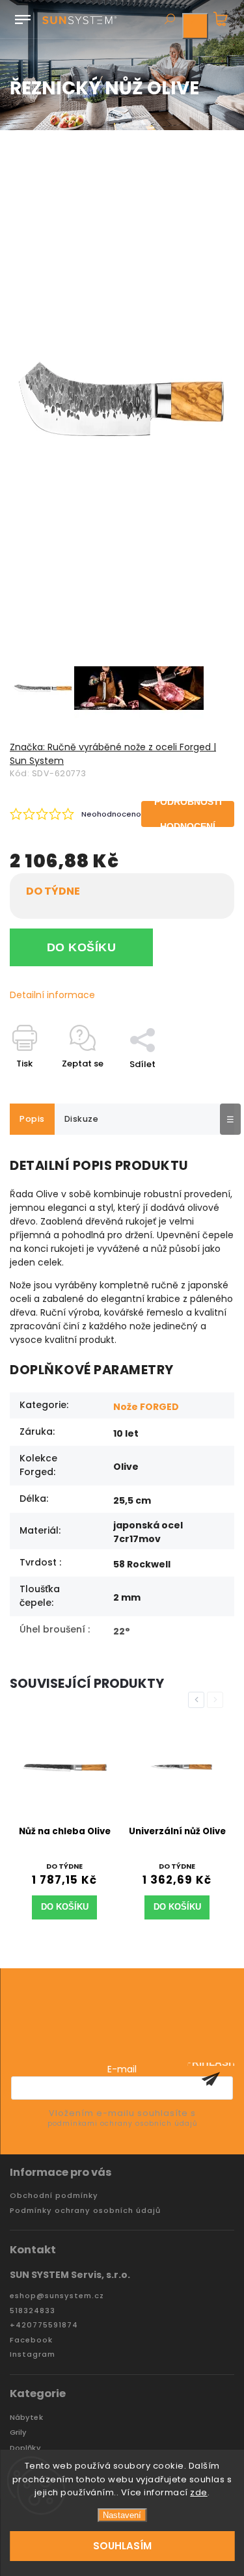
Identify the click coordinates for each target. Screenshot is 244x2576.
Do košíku (82, 947)
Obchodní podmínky (54, 2196)
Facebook (31, 2340)
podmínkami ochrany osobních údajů (122, 2123)
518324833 (33, 2311)
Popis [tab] (32, 1119)
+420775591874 (44, 2325)
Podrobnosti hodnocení (188, 814)
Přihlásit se (211, 2079)
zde (199, 2492)
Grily (19, 2433)
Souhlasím (122, 2546)
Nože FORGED (146, 1407)
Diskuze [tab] (82, 1119)
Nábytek (26, 2418)
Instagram (33, 2354)
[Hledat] (169, 20)
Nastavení (122, 2515)
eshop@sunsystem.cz (57, 2296)
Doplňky (25, 2448)
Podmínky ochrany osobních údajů (85, 2211)
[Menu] (23, 17)
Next (217, 1700)
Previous (198, 1700)
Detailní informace (52, 995)
